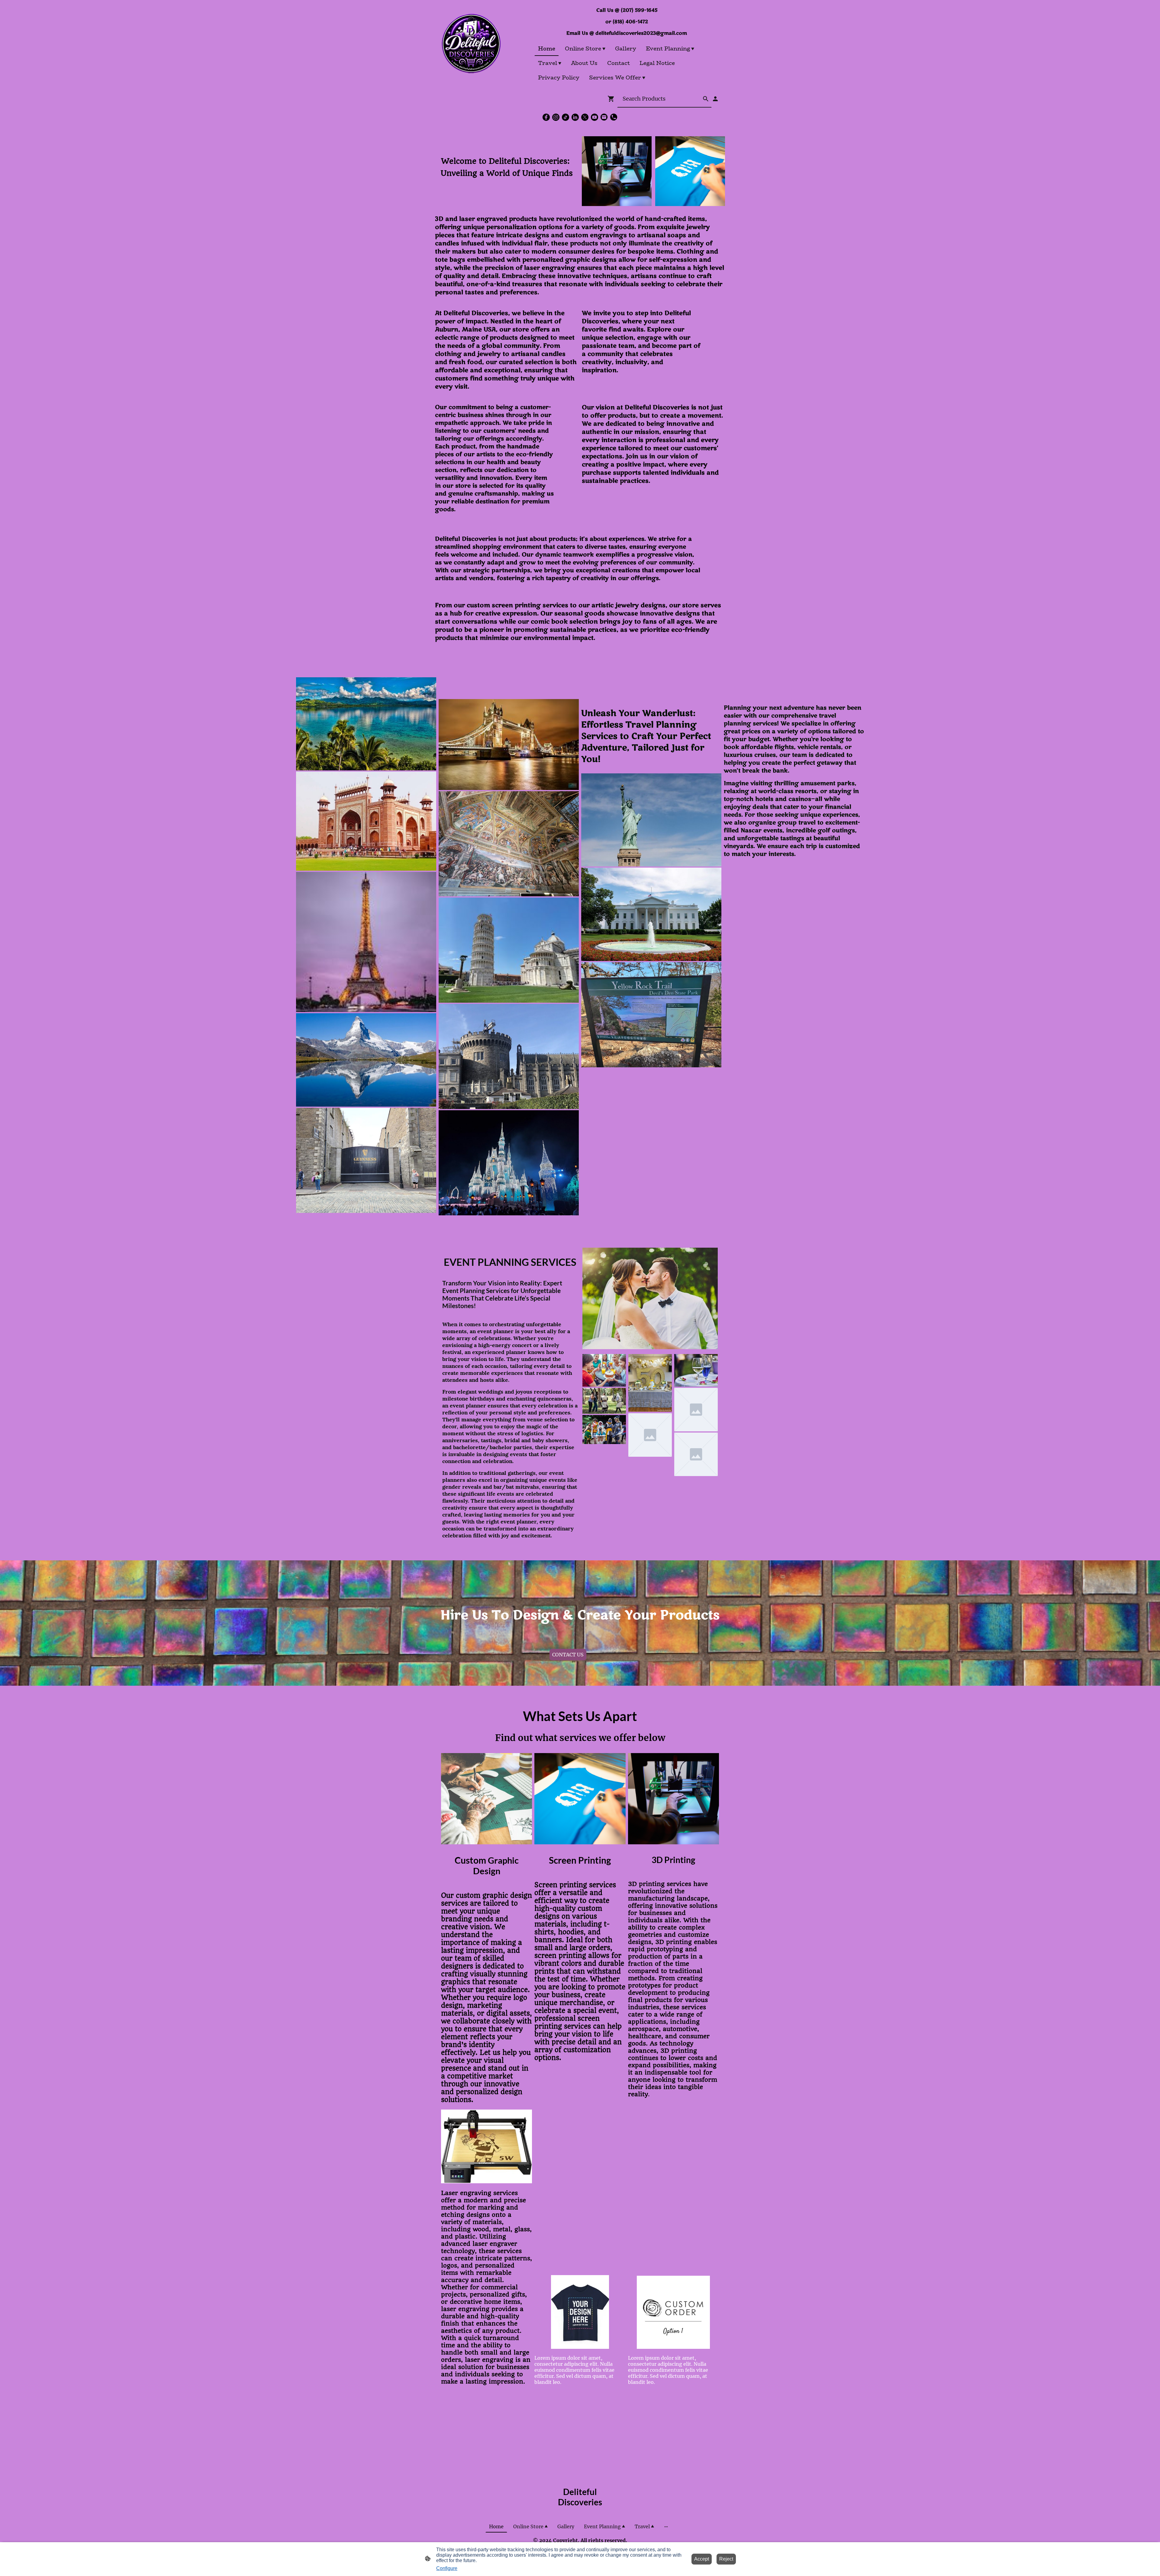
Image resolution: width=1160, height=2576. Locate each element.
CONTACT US (568, 1655)
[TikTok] (565, 117)
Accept (702, 2559)
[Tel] (614, 117)
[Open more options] (666, 2526)
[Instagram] (556, 117)
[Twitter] (585, 117)
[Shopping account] (715, 99)
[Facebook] (546, 117)
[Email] (604, 117)
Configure (447, 2568)
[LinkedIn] (575, 117)
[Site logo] (471, 43)
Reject (726, 2559)
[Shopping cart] (612, 99)
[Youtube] (594, 117)
